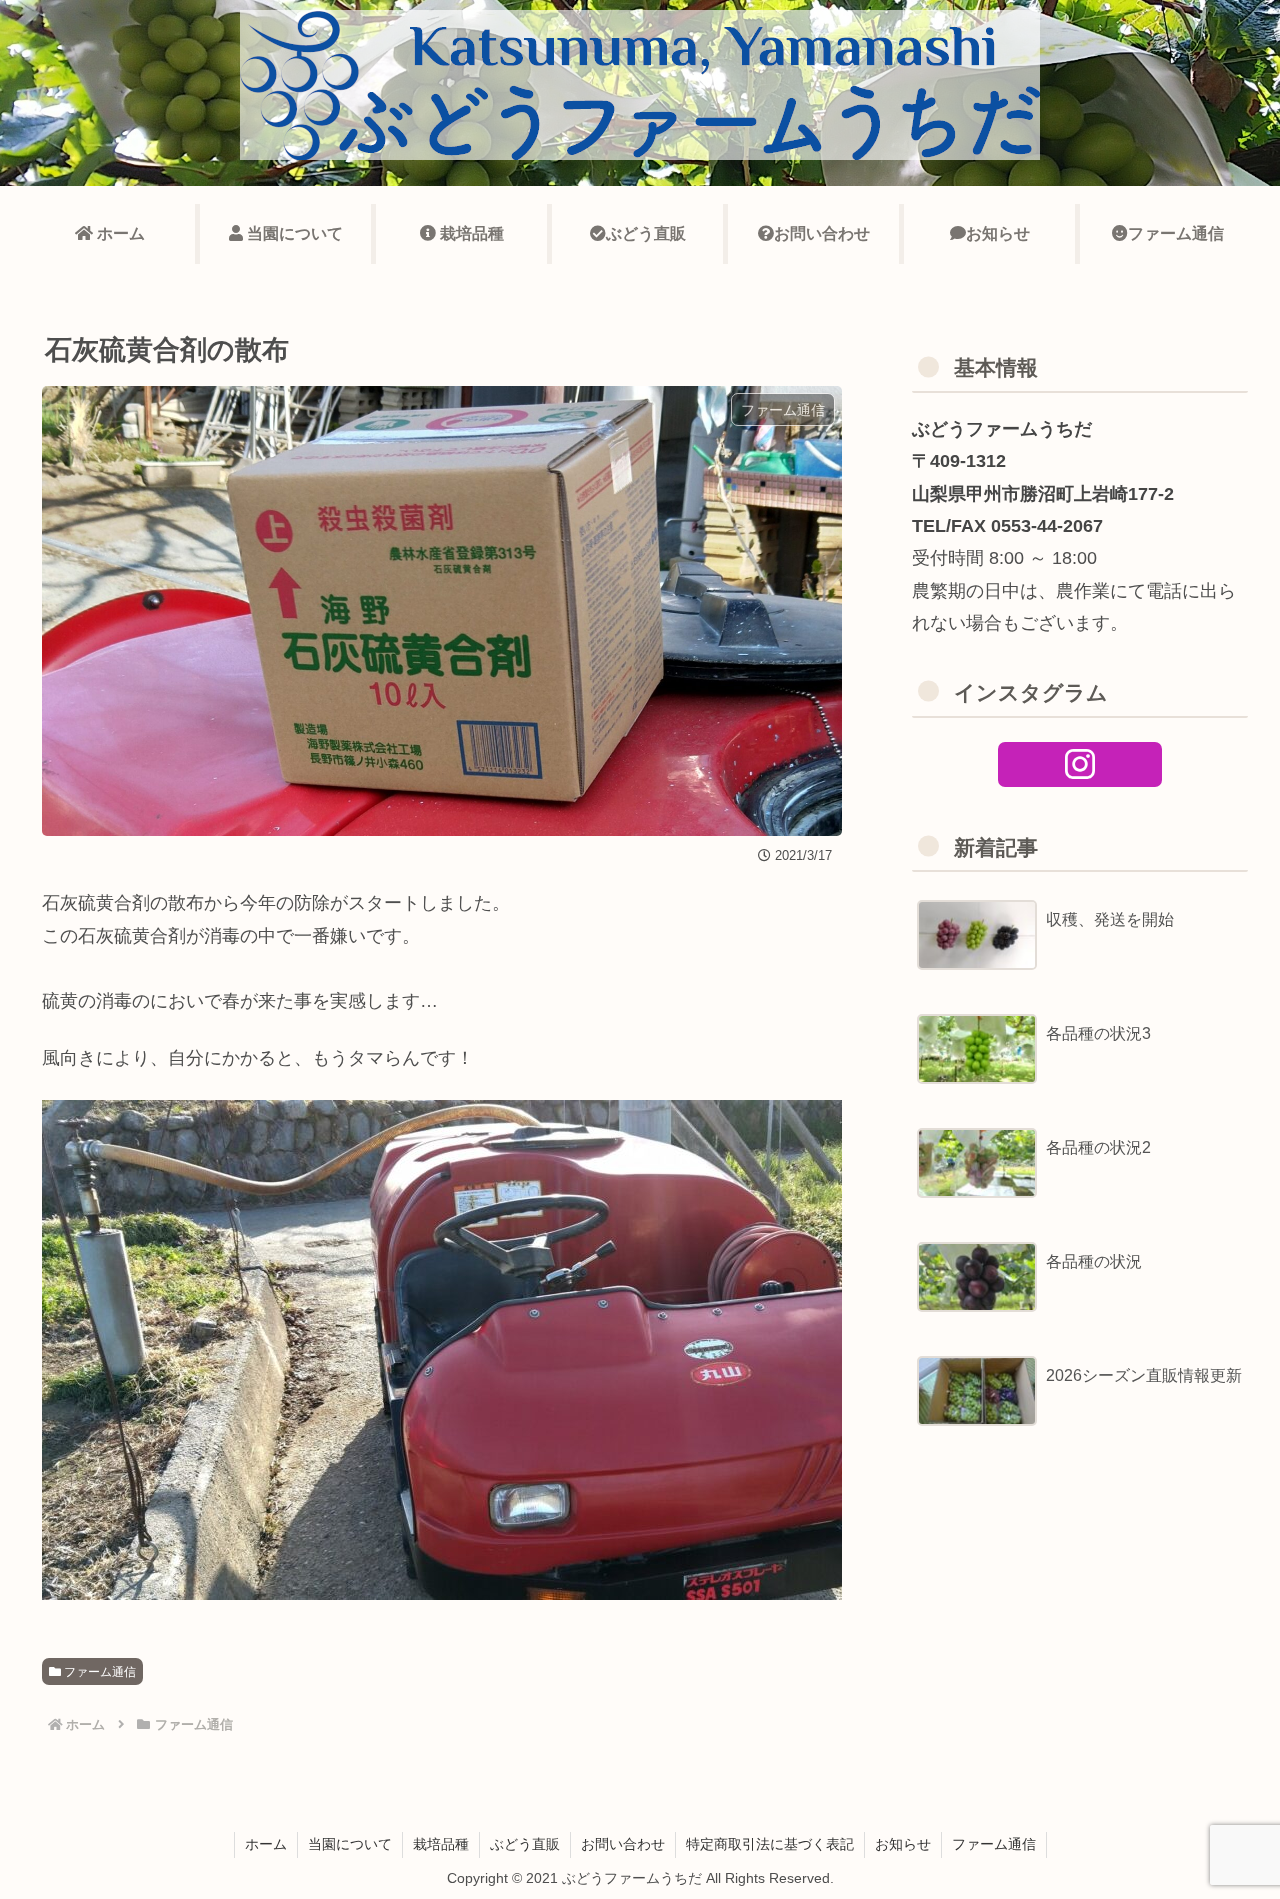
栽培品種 (441, 1844)
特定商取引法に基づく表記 (770, 1844)
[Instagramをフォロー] (1080, 764)
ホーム (266, 1844)
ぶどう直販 (525, 1844)
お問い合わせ (623, 1844)
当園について (350, 1844)
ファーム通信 (98, 1672)
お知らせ (903, 1844)
